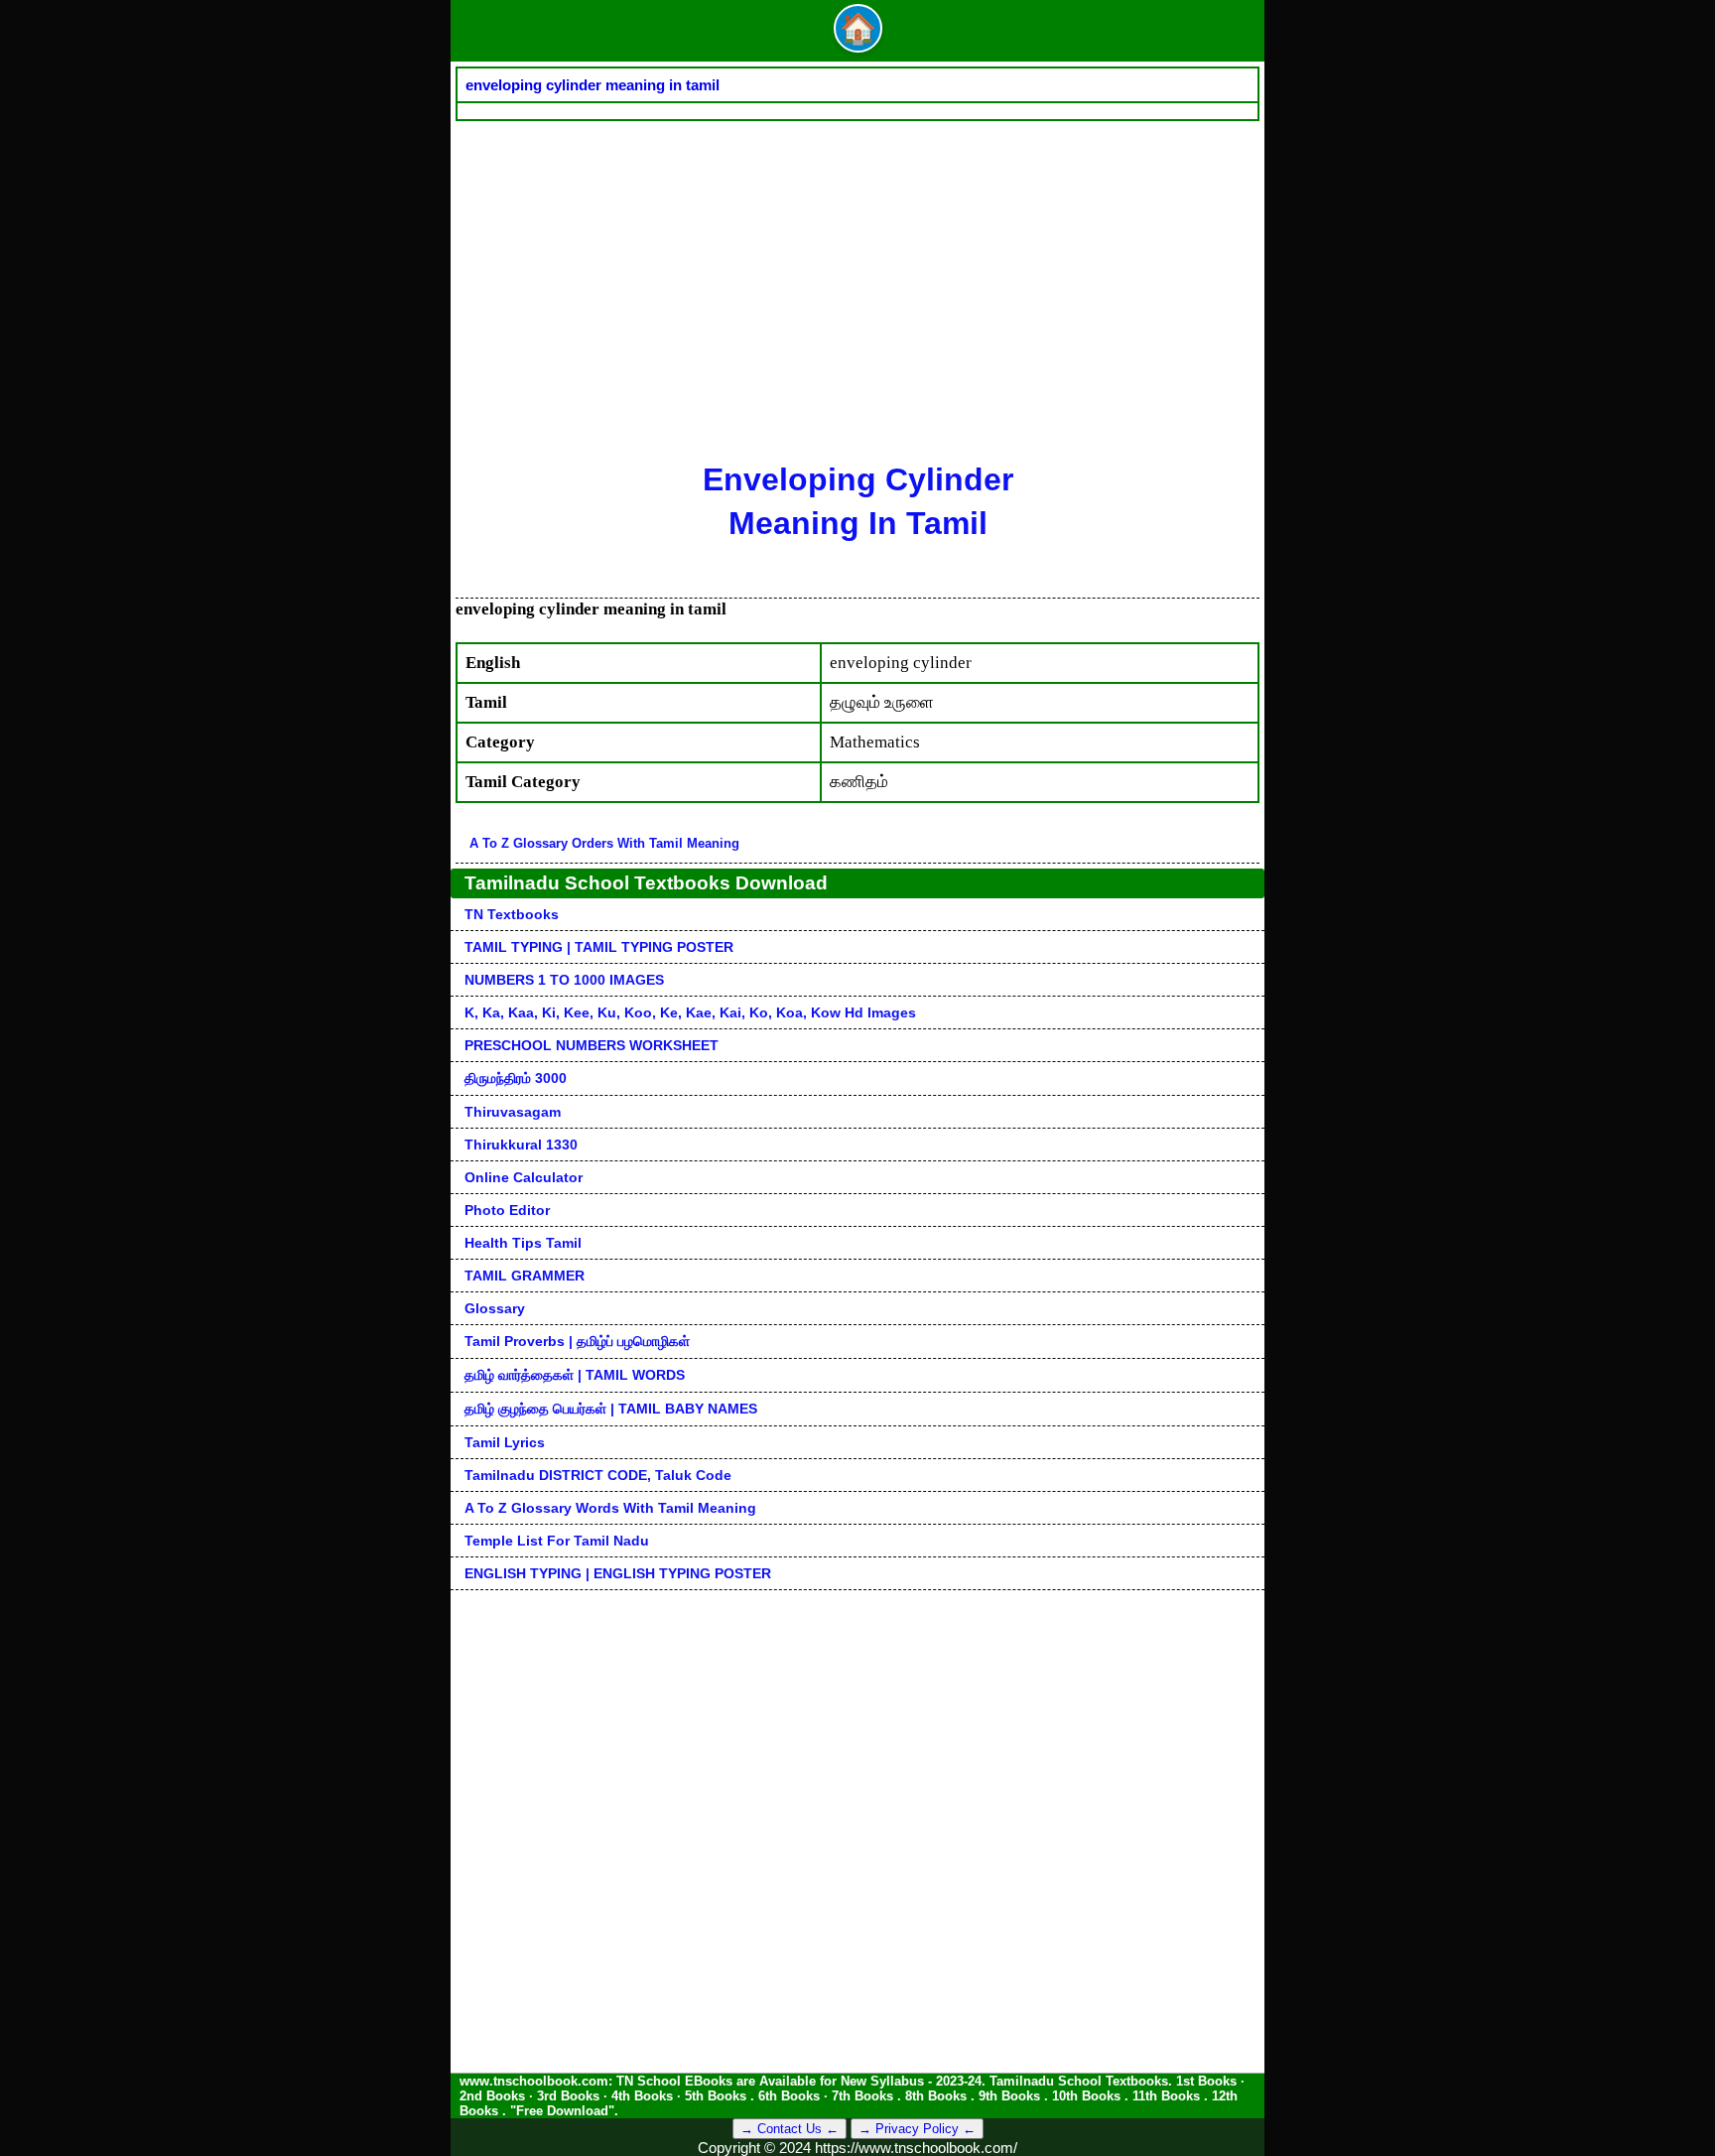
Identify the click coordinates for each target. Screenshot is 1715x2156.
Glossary (495, 1308)
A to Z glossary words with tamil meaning (610, 1508)
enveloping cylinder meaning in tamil (593, 85)
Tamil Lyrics (505, 1442)
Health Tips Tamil (523, 1243)
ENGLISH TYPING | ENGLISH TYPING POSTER (618, 1573)
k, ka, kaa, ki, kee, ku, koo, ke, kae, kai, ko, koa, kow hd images (690, 1012)
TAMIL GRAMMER (525, 1276)
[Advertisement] (857, 270)
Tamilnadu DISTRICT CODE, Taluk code (598, 1475)
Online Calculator (524, 1177)
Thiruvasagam (513, 1112)
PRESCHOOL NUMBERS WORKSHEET (592, 1045)
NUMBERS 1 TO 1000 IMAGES (564, 980)
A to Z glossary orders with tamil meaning (604, 843)
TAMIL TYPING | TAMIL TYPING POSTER (599, 947)
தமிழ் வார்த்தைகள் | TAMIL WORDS (575, 1375)
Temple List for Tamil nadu (557, 1541)
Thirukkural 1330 (521, 1145)
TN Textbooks (512, 914)
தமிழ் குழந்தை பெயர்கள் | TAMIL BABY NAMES (611, 1409)
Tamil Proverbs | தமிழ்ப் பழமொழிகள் (577, 1341)
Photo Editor (507, 1210)
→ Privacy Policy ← (917, 2129)
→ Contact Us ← (790, 2129)
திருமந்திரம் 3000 (516, 1078)
